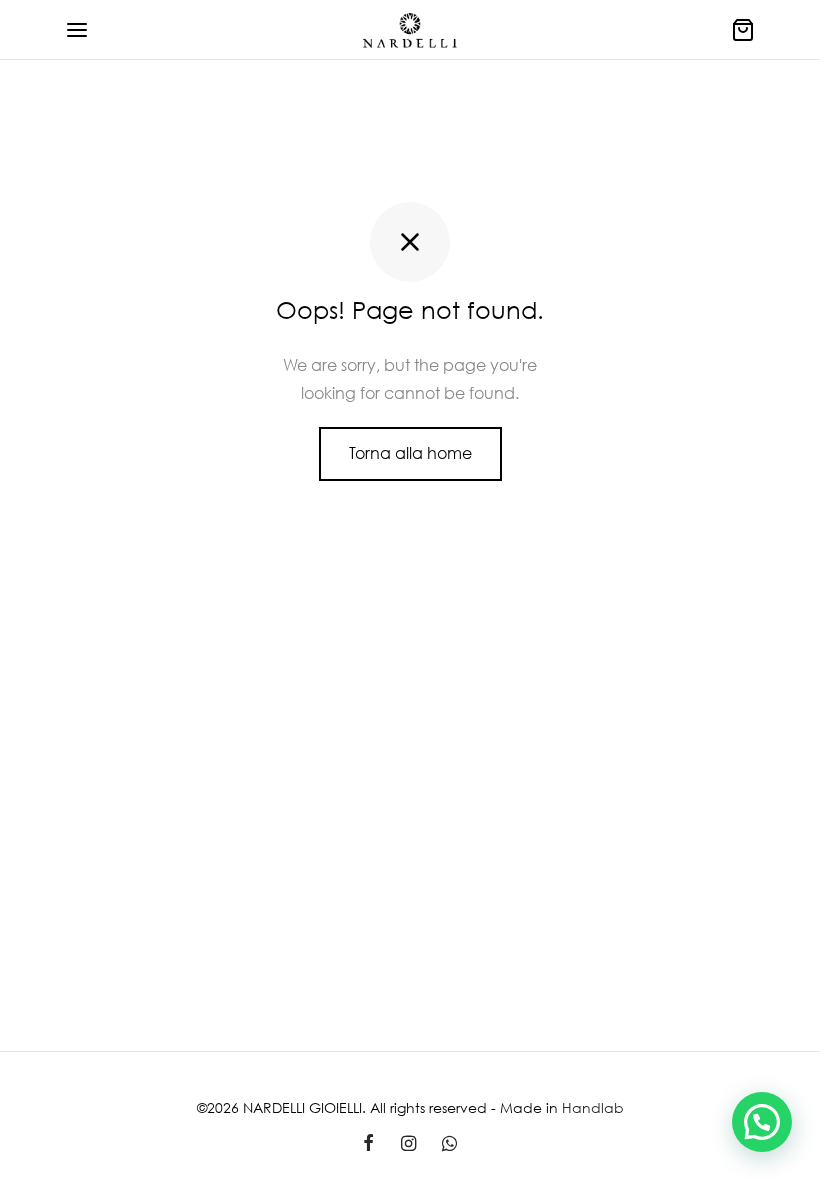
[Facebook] (368, 1144)
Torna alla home (410, 453)
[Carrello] (743, 30)
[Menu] (77, 30)
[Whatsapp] (449, 1144)
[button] (762, 1122)
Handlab (593, 1107)
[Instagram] (407, 1144)
